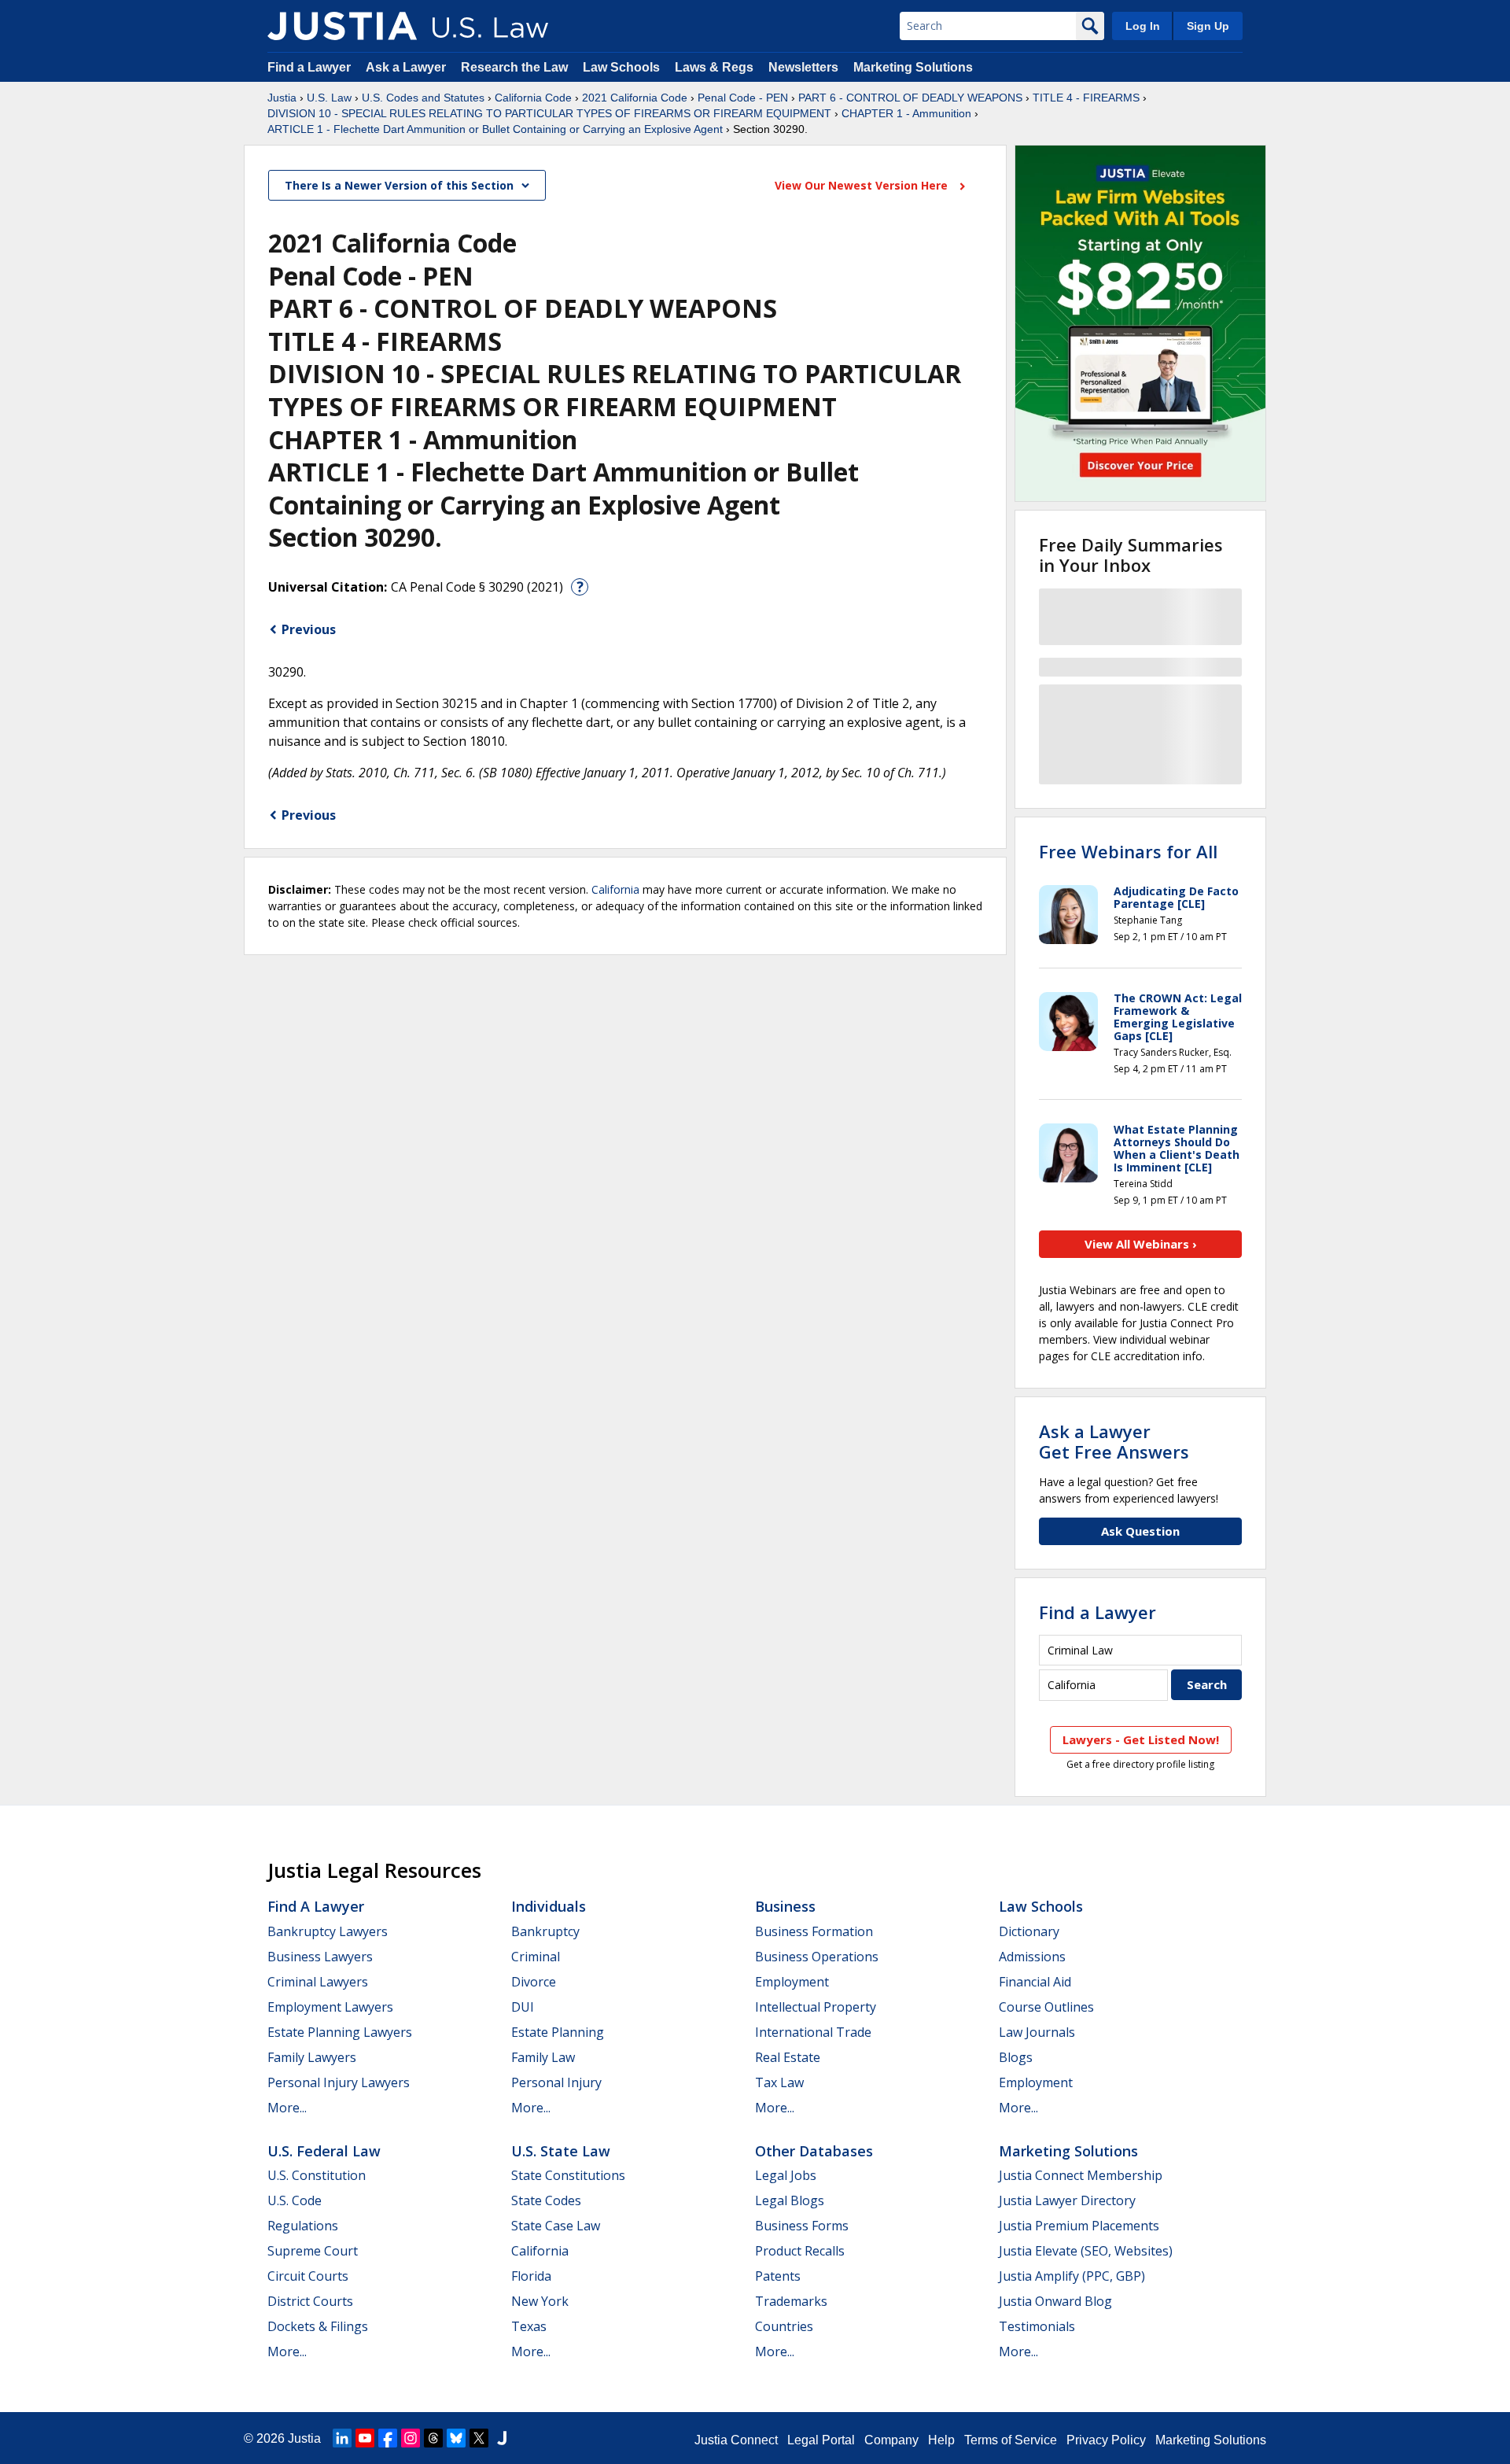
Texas (529, 2326)
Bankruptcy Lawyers (328, 1931)
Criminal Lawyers (318, 1982)
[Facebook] (388, 2438)
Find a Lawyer (309, 67)
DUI (523, 2007)
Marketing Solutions (913, 67)
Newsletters (803, 67)
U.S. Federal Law (324, 2151)
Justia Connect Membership (1081, 2175)
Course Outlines (1046, 2007)
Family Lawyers (312, 2057)
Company (891, 2440)
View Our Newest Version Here (863, 185)
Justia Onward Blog (1055, 2301)
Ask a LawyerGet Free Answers (1114, 1441)
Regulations (303, 2226)
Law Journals (1037, 2032)
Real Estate (788, 2057)
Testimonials (1037, 2326)
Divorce (534, 1982)
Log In (1143, 26)
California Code (533, 98)
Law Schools (621, 67)
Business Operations (817, 1957)
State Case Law (556, 2226)
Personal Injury (556, 2082)
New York (540, 2301)
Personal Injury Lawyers (339, 2082)
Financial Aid (1035, 1982)
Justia (282, 98)
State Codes (546, 2200)
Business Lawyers (320, 1957)
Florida (531, 2276)
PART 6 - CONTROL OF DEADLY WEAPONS (910, 98)
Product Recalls (800, 2251)
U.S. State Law (561, 2151)
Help (941, 2440)
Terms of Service (1011, 2440)
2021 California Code (635, 98)
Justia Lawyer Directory (1067, 2200)
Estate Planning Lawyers (340, 2032)
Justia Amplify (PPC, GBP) (1072, 2276)
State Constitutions (568, 2175)
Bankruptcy (545, 1931)
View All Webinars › (1141, 1244)
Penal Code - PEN (743, 98)
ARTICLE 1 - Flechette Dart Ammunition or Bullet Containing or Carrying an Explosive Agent (495, 129)
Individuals (549, 1906)
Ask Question (1140, 1531)
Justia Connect (736, 2440)
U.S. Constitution (317, 2175)
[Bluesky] (456, 2438)
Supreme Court (313, 2251)
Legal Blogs (790, 2200)
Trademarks (791, 2301)
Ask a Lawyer (407, 67)
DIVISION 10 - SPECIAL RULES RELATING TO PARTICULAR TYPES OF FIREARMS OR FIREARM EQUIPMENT (549, 113)
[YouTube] (365, 2438)
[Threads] (433, 2438)
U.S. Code (295, 2200)
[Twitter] (479, 2438)
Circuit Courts (308, 2276)
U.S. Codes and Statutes (423, 98)
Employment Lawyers (330, 2007)
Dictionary (1029, 1931)
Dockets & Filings (318, 2326)
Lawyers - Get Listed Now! (1141, 1739)
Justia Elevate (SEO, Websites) (1086, 2251)
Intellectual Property (816, 2007)
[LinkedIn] (342, 2438)
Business (785, 1906)
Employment (792, 1982)
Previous (309, 629)
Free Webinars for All (1128, 851)
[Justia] (342, 26)
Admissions (1032, 1957)
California (615, 889)
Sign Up (1208, 26)
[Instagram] (411, 2438)
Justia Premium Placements (1079, 2226)
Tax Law (779, 2082)
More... (287, 2108)
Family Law (543, 2057)
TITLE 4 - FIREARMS (1086, 98)
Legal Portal (821, 2440)
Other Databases (814, 2151)
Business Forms (802, 2226)
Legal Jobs (786, 2175)
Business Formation (814, 1931)
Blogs (1016, 2057)
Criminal (536, 1957)
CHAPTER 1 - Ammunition (906, 113)
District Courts (310, 2301)
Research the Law (514, 67)
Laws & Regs (714, 67)
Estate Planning (558, 2032)
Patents (778, 2276)
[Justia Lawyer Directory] (502, 2438)
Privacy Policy (1106, 2440)
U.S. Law (329, 98)
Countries (784, 2326)
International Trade (813, 2032)
